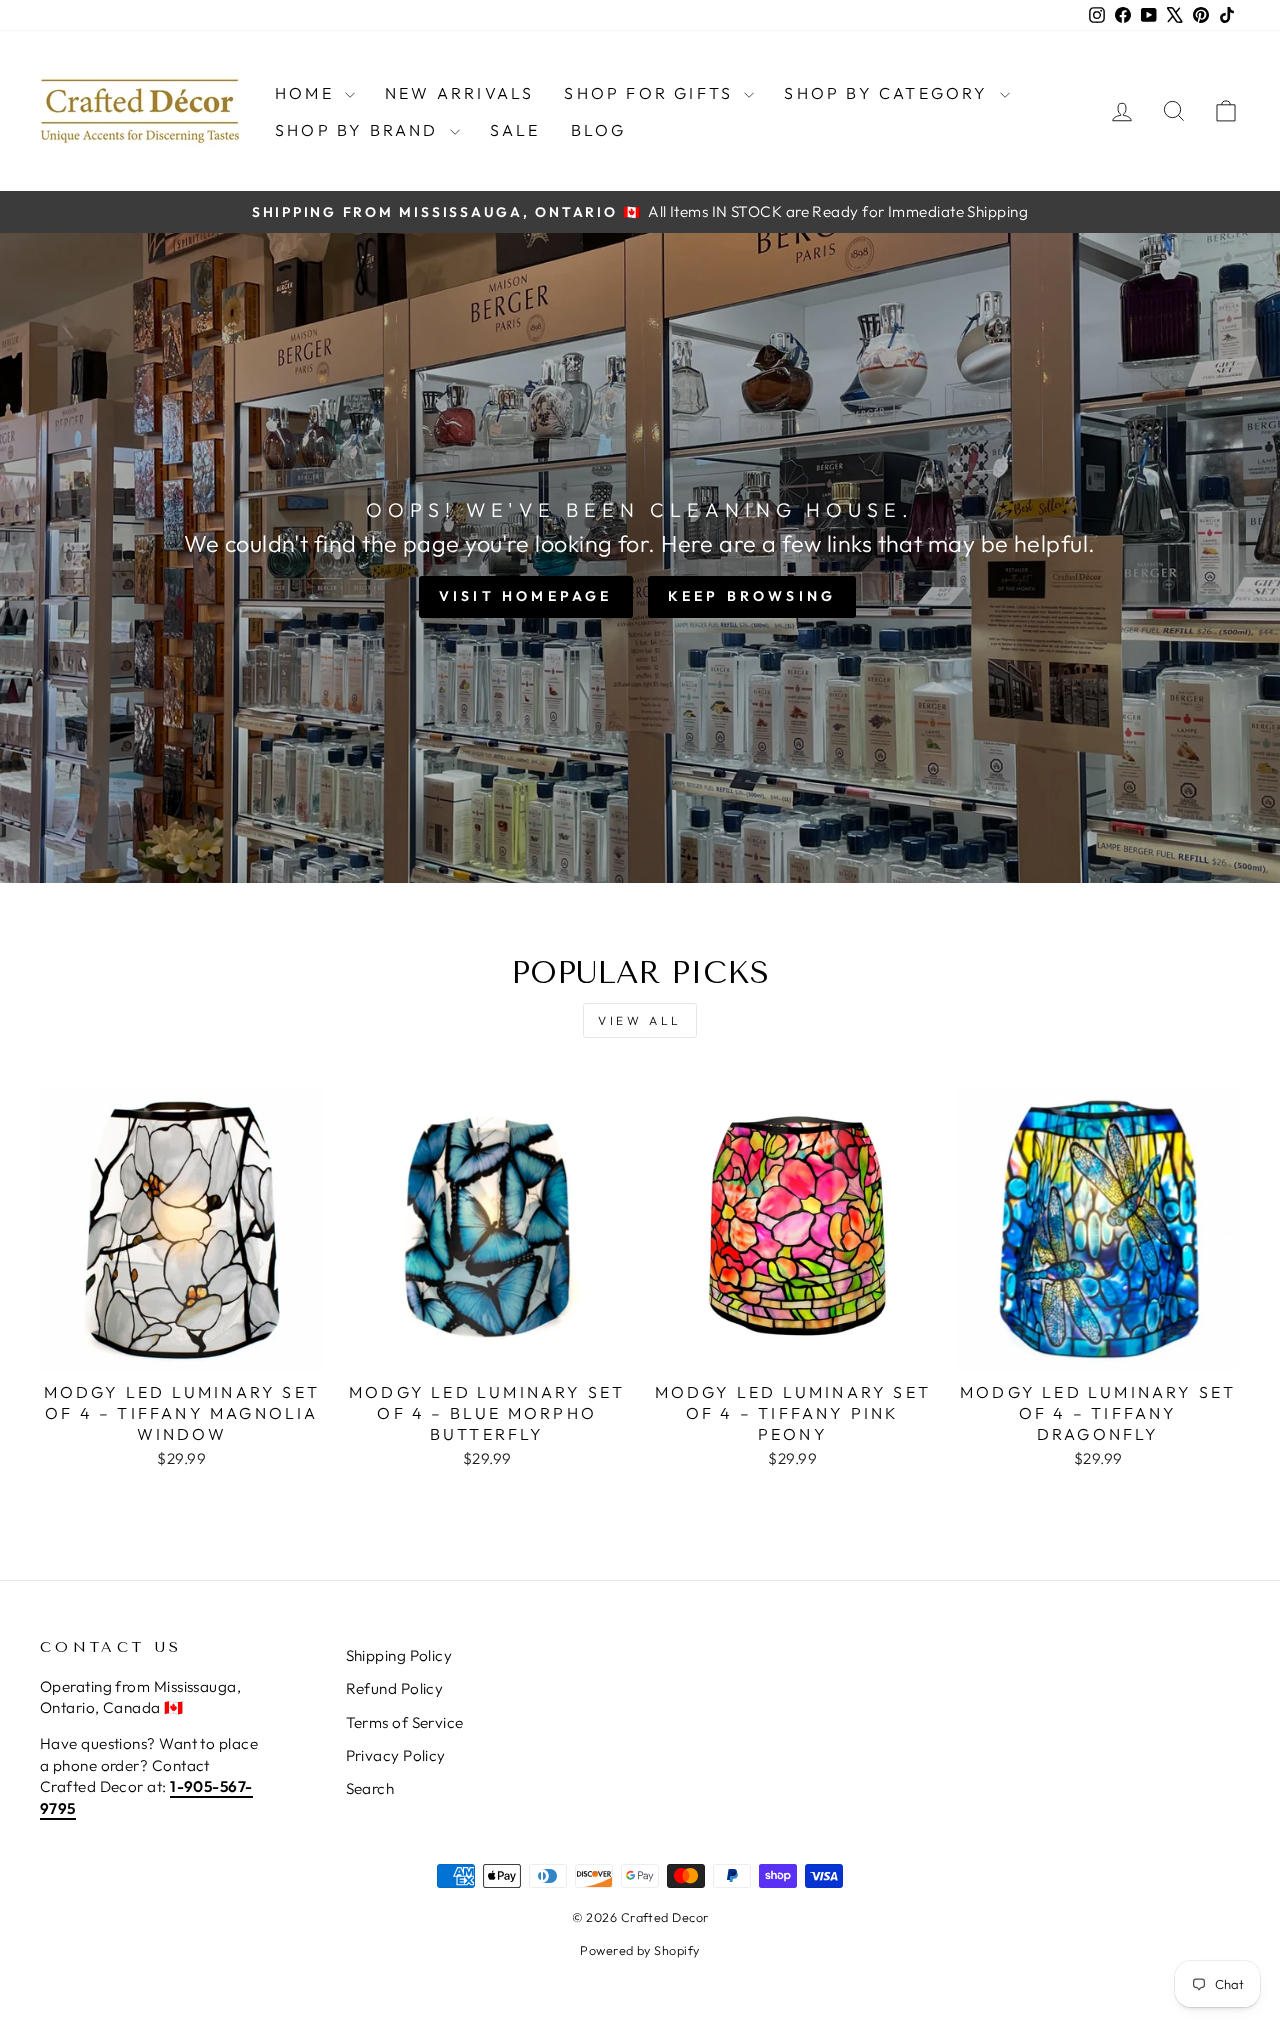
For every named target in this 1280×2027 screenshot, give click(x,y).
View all (640, 1020)
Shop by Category (889, 93)
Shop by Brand (360, 130)
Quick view (181, 1348)
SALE (515, 130)
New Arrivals (459, 93)
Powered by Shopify (639, 1950)
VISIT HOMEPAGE (526, 596)
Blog (599, 130)
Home (307, 93)
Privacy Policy (396, 1755)
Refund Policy (395, 1688)
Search (370, 1788)
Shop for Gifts (651, 93)
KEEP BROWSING (752, 596)
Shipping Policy (399, 1655)
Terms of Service (405, 1722)
